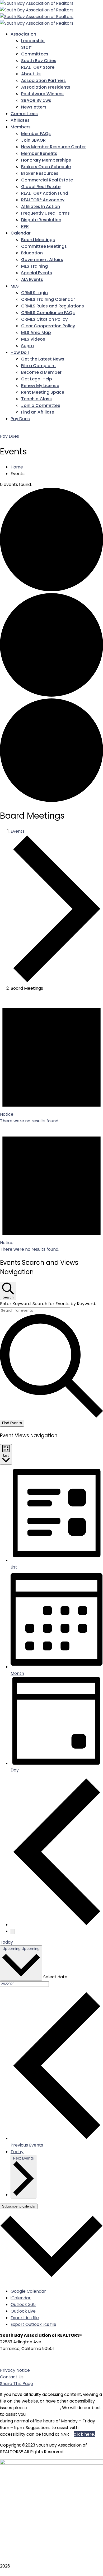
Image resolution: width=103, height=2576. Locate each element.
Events (18, 831)
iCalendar (21, 2298)
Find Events (12, 1423)
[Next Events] (13, 1932)
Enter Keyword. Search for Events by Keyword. (48, 1304)
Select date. (56, 1977)
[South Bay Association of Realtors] (37, 3)
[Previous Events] (57, 1925)
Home (17, 467)
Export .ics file (25, 2318)
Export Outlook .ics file (33, 2324)
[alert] (51, 1060)
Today (6, 1942)
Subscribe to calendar (19, 2206)
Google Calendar (28, 2291)
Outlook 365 (23, 2305)
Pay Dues (10, 436)
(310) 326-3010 (30, 2359)
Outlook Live (23, 2311)
